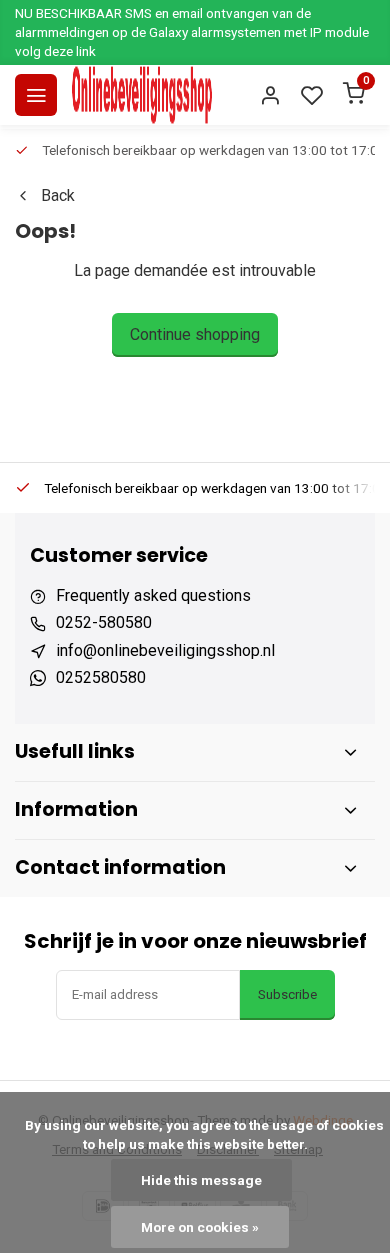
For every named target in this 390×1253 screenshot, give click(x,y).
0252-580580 (104, 622)
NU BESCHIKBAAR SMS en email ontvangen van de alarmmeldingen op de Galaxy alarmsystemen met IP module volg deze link (192, 32)
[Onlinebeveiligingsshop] (142, 95)
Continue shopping (195, 334)
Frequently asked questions (153, 595)
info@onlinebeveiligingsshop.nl (165, 650)
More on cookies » (200, 1227)
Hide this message (201, 1180)
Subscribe (287, 994)
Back (58, 195)
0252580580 (101, 677)
